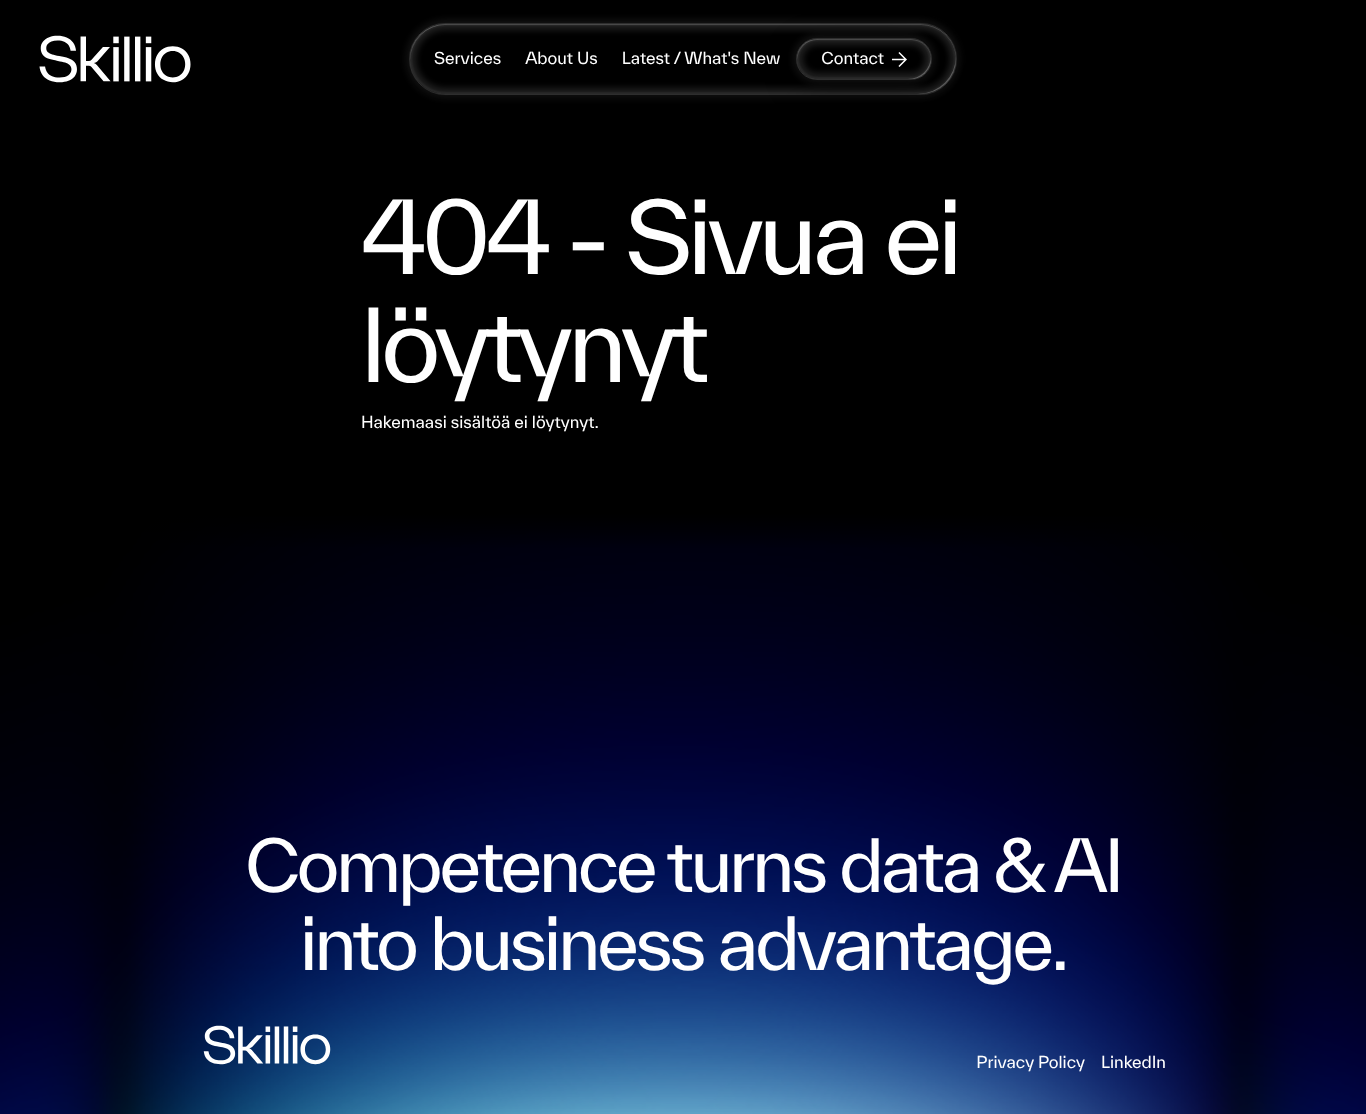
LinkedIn (1133, 1062)
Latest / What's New (701, 58)
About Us (561, 58)
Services (467, 58)
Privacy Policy (1030, 1062)
